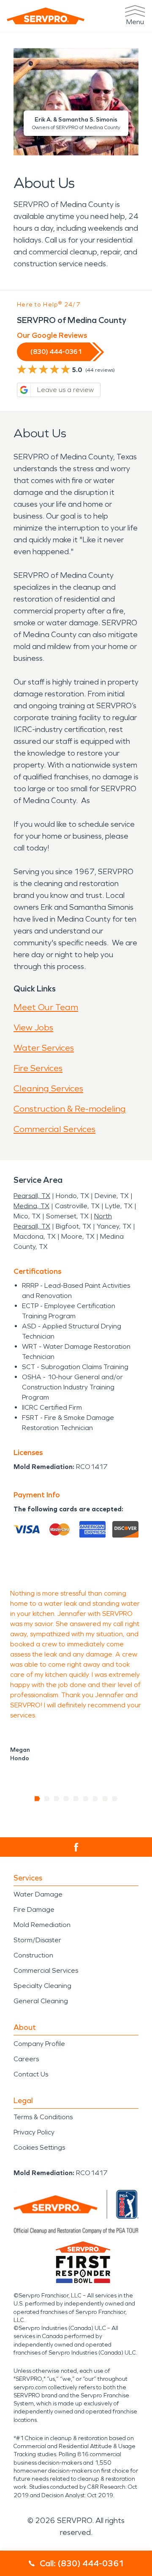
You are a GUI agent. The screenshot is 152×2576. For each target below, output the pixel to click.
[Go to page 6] (86, 1799)
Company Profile (39, 2044)
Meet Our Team (46, 1007)
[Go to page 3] (57, 1799)
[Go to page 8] (105, 1799)
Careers (26, 2059)
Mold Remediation (42, 1925)
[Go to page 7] (96, 1799)
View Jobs (33, 1027)
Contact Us (31, 2074)
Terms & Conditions (43, 2117)
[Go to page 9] (115, 1799)
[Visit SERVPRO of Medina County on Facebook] (76, 1847)
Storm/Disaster (37, 1940)
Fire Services (38, 1068)
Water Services (44, 1048)
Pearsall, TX (32, 1196)
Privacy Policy (34, 2132)
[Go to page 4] (66, 1799)
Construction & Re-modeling (70, 1109)
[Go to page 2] (47, 1799)
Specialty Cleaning (42, 1986)
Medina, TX (31, 1206)
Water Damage (38, 1894)
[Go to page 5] (76, 1799)
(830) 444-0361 (56, 352)
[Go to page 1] (37, 1799)
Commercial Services (54, 1129)
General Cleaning (41, 2001)
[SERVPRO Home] (46, 16)
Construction (33, 1955)
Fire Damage (34, 1909)
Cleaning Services (48, 1088)
